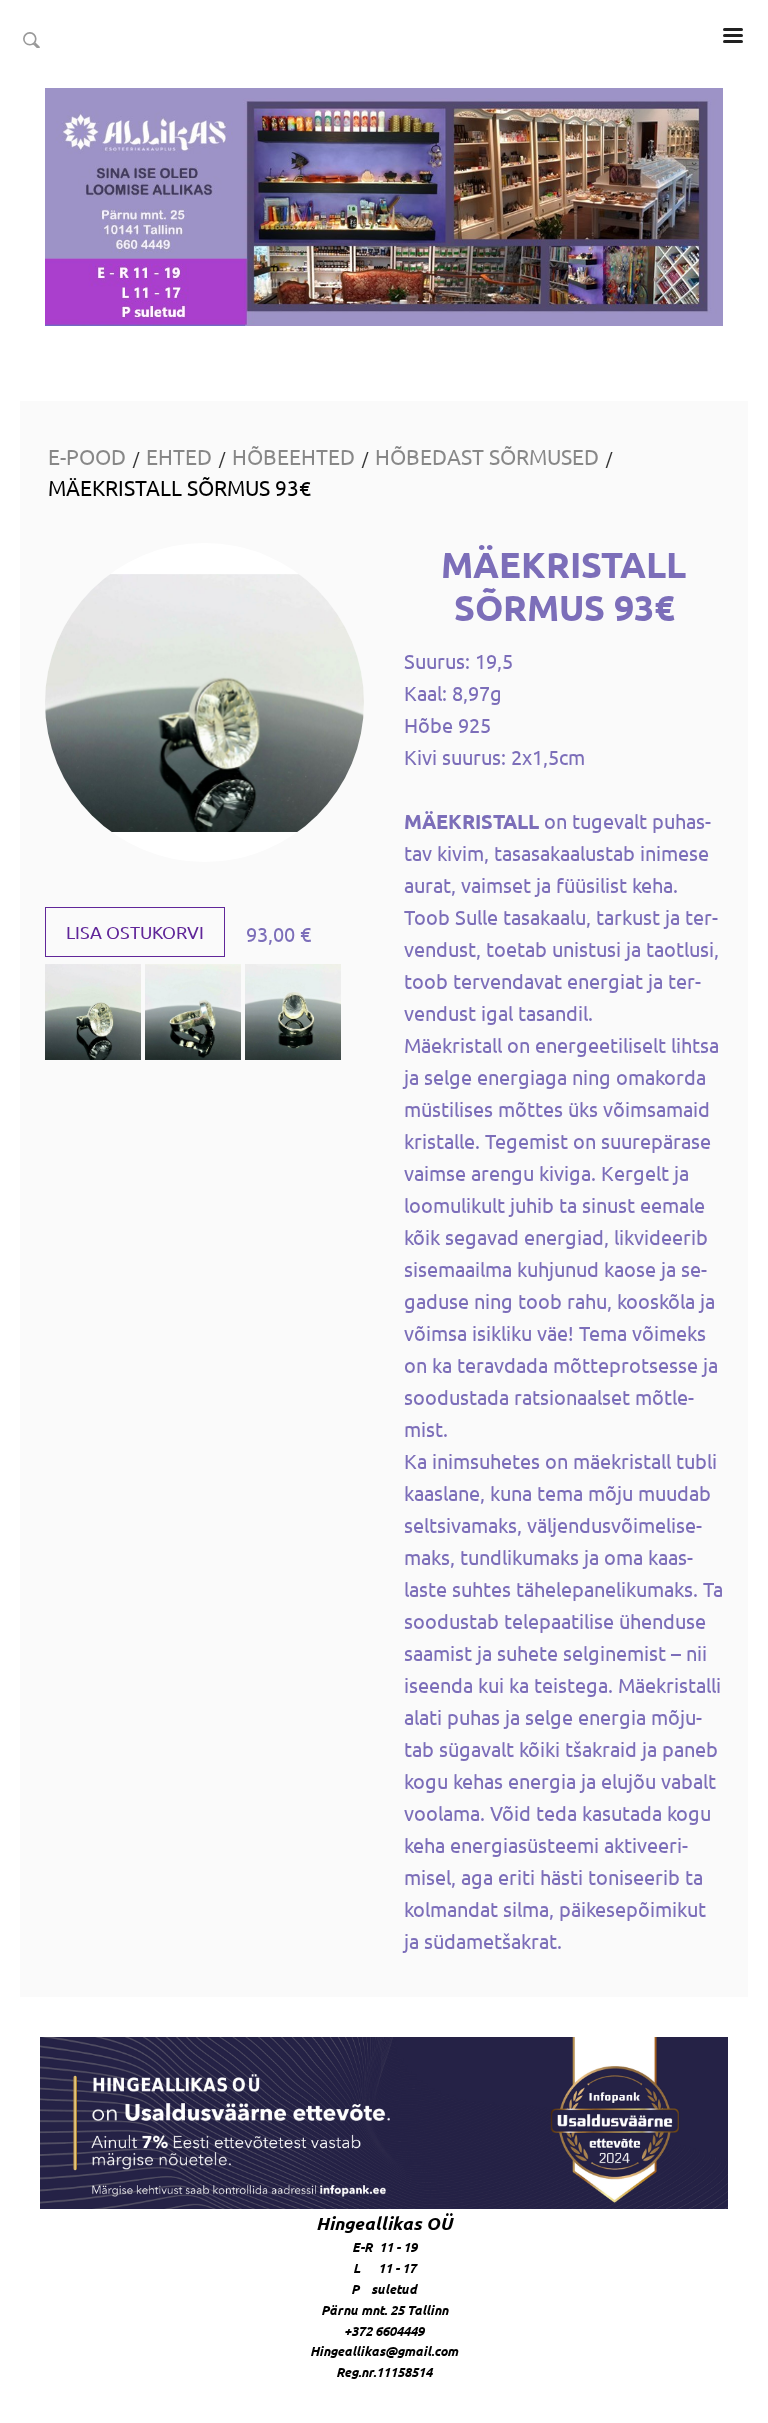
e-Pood (87, 456)
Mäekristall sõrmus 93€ (179, 487)
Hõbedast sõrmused (487, 456)
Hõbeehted (293, 456)
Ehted (179, 456)
